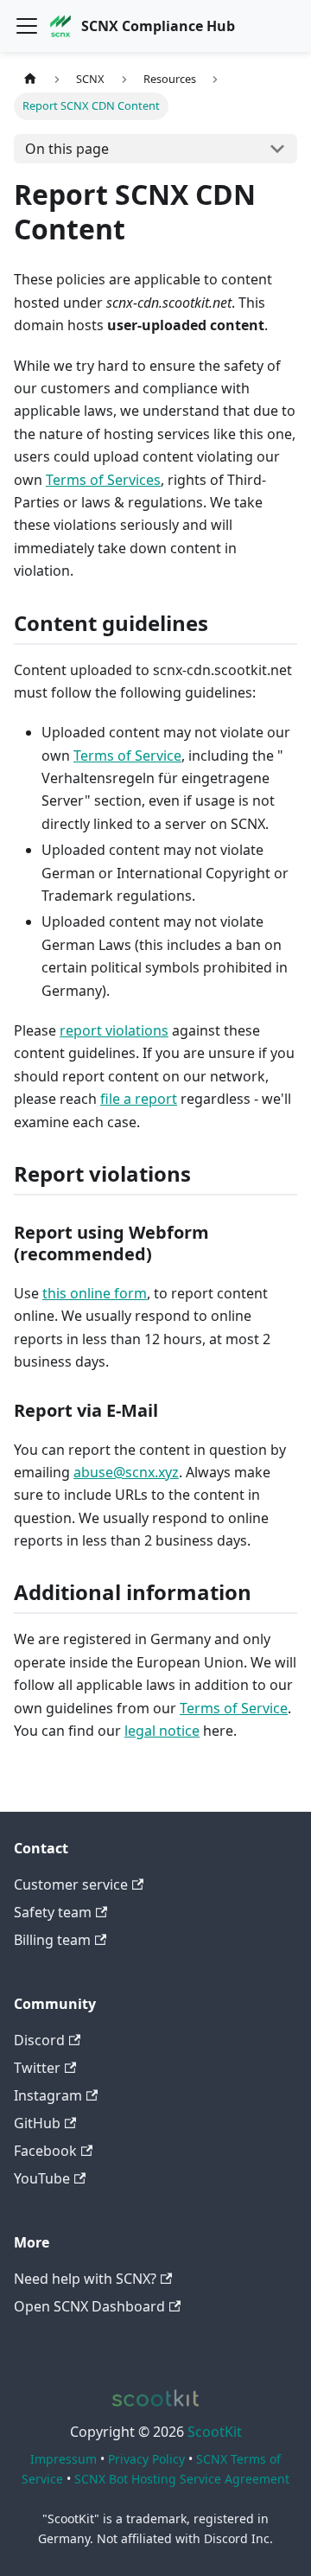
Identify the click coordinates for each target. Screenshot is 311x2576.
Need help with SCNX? (85, 2279)
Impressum (63, 2459)
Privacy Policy (146, 2459)
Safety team (53, 1912)
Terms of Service (127, 756)
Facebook (45, 2151)
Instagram (48, 2095)
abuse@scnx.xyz (126, 1472)
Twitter (37, 2068)
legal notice (162, 1731)
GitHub (37, 2123)
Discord (39, 2040)
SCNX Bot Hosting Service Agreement (182, 2479)
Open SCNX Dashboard (89, 2306)
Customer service (71, 1884)
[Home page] (30, 79)
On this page (67, 149)
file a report (139, 1099)
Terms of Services (103, 480)
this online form (95, 1293)
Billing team (52, 1940)
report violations (114, 1030)
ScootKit (215, 2432)
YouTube (42, 2178)
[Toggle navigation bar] (27, 26)
